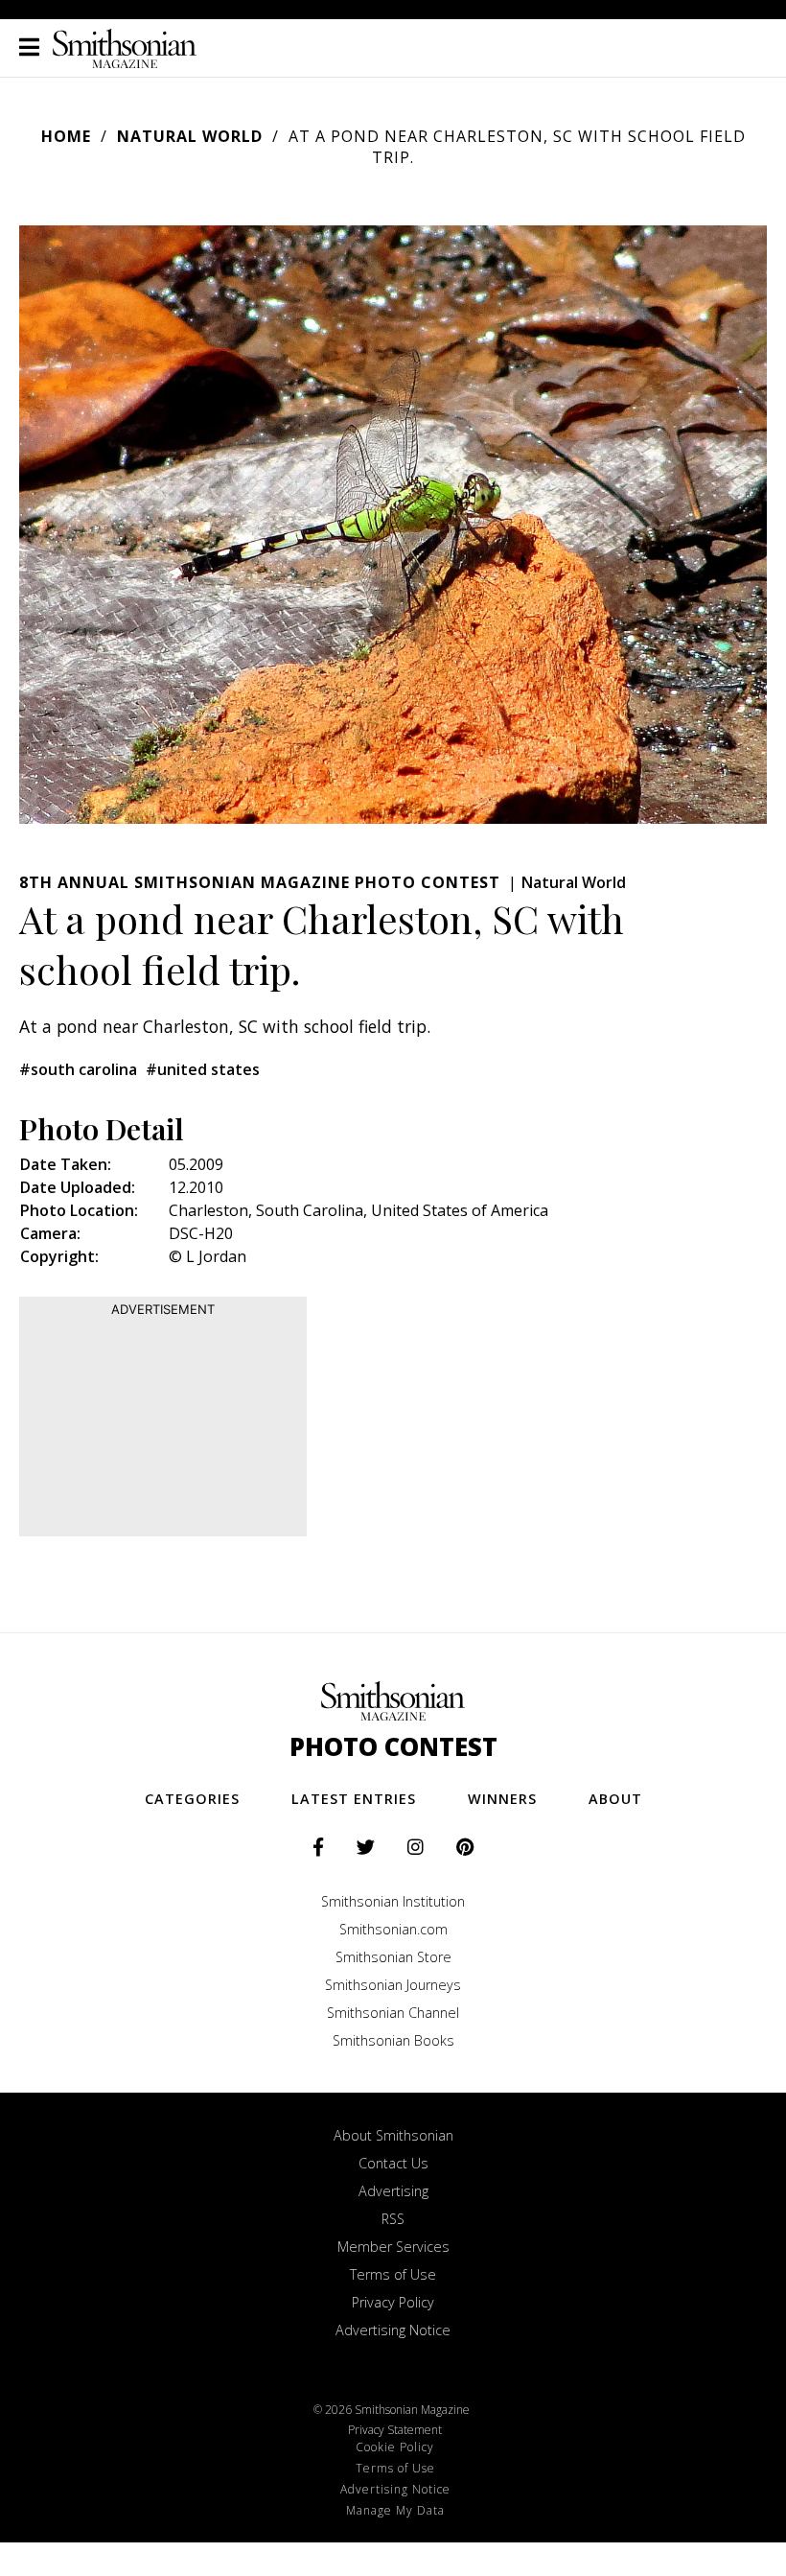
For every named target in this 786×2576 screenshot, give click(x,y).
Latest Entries (354, 1799)
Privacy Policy (393, 2302)
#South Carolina (78, 1069)
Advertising (393, 2191)
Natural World (190, 136)
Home (66, 136)
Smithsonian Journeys (393, 1985)
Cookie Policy (395, 2447)
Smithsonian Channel (393, 2013)
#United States (203, 1069)
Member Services (393, 2247)
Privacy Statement (395, 2430)
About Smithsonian (393, 2135)
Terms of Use (393, 2274)
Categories (192, 1799)
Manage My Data (395, 2510)
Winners (502, 1799)
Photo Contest (393, 1747)
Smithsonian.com (393, 1929)
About (615, 1799)
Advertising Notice (393, 2330)
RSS (393, 2219)
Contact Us (393, 2163)
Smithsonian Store (393, 1957)
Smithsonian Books (393, 2040)
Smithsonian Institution (393, 1901)
